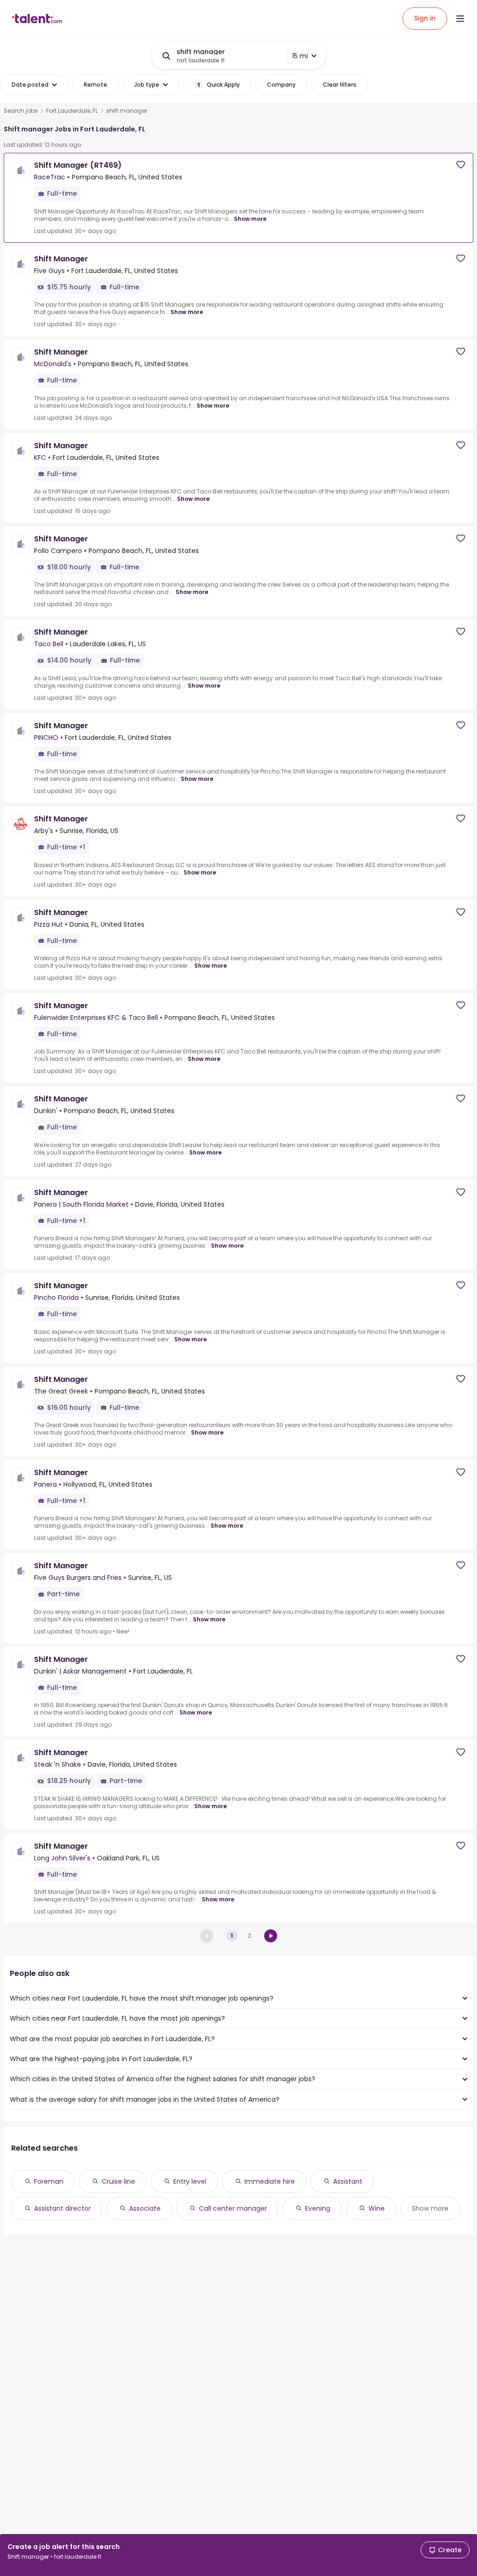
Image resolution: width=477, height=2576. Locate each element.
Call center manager (233, 2208)
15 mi (300, 56)
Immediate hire (270, 2181)
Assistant (348, 2181)
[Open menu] (460, 19)
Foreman (49, 2181)
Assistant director (62, 2208)
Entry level (190, 2181)
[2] (271, 1936)
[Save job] (461, 165)
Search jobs (21, 111)
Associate (145, 2208)
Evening (318, 2208)
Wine (377, 2208)
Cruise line (118, 2181)
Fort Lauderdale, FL (72, 111)
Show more (250, 219)
